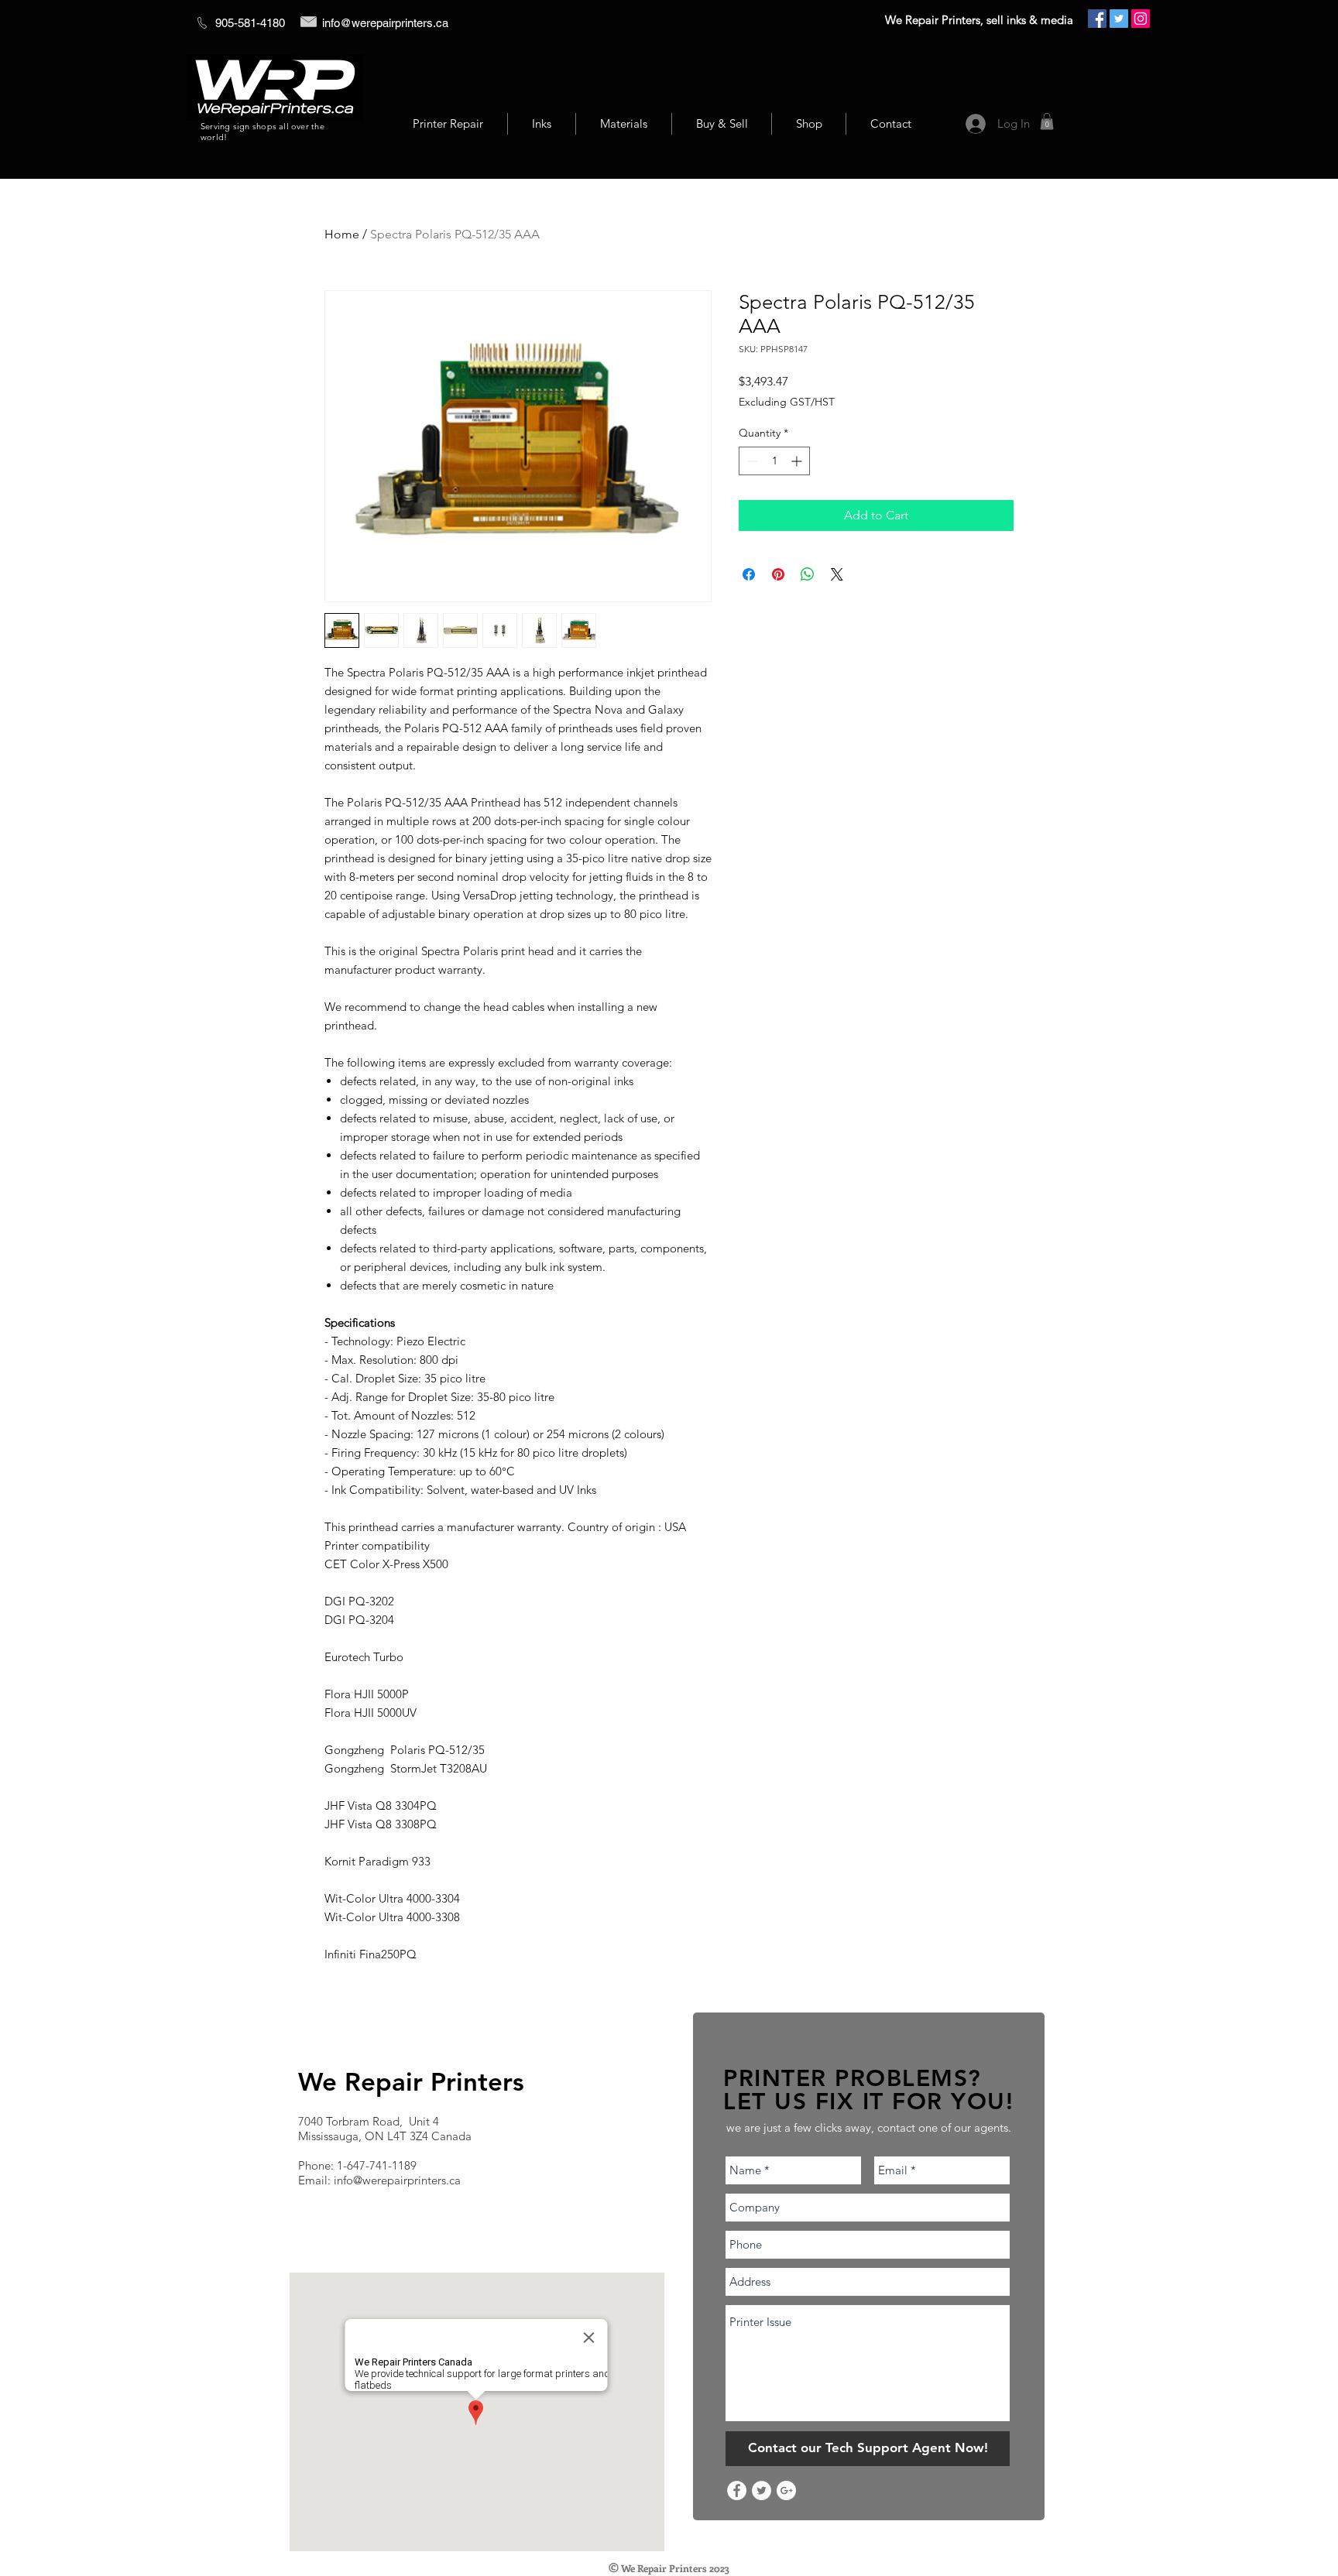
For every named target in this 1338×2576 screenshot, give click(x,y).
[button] (1047, 122)
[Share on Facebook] (749, 574)
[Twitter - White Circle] (762, 2490)
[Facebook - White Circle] (737, 2490)
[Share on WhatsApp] (808, 574)
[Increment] (798, 461)
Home (342, 234)
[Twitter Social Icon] (1119, 19)
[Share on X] (837, 574)
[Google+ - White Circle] (786, 2490)
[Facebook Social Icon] (1097, 19)
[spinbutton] (774, 461)
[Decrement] (751, 461)
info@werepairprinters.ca (385, 23)
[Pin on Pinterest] (778, 574)
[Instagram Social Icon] (1141, 19)
